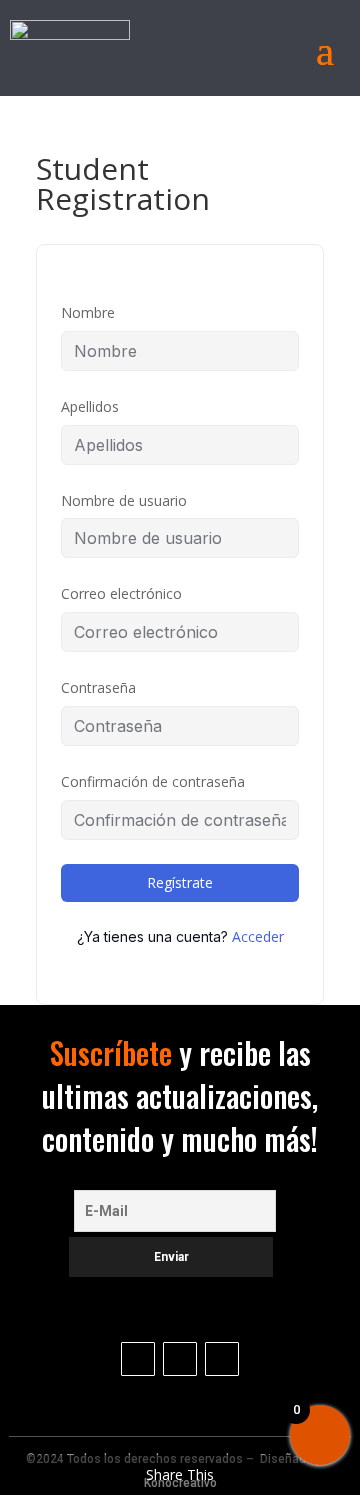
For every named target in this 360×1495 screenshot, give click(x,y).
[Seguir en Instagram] (138, 1359)
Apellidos (90, 406)
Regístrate (180, 882)
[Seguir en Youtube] (180, 1359)
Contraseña (98, 687)
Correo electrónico (121, 593)
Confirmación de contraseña (153, 781)
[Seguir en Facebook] (222, 1359)
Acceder (258, 936)
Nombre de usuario (124, 500)
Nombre (88, 312)
